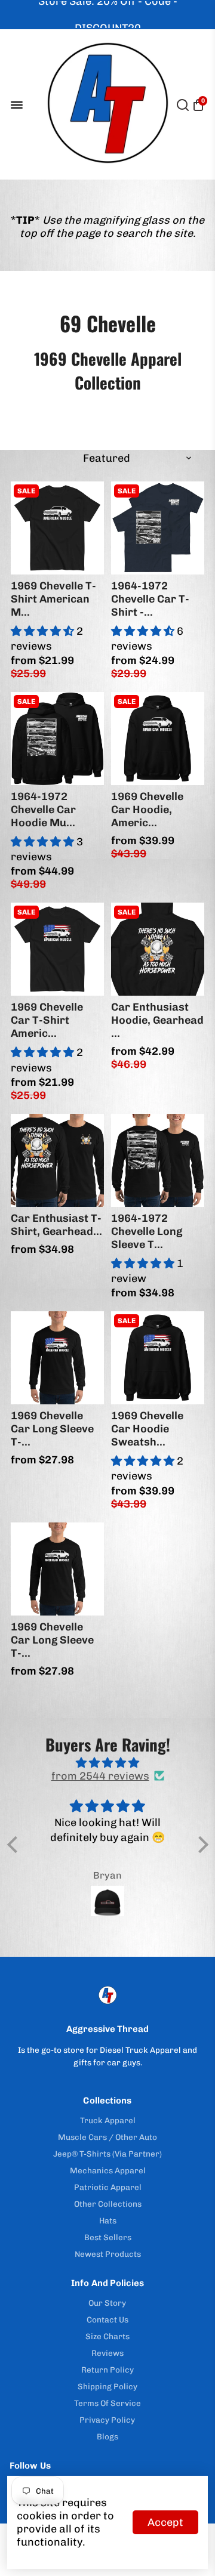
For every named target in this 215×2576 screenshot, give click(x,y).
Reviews (107, 2353)
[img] (108, 1763)
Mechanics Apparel (108, 2170)
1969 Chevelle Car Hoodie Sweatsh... (147, 1429)
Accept (165, 2522)
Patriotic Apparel (108, 2187)
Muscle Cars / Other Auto (107, 2137)
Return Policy (107, 2370)
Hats (108, 2220)
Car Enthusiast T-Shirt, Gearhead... (56, 1225)
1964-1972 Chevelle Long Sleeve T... (147, 1231)
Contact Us (107, 2319)
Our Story (107, 2303)
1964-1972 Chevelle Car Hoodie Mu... (43, 810)
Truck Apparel (108, 2120)
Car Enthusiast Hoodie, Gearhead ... (157, 1020)
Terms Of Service (107, 2403)
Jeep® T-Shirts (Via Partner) (107, 2154)
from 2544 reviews (100, 1776)
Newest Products (108, 2254)
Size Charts (107, 2336)
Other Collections (108, 2204)
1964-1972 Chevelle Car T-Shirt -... (150, 599)
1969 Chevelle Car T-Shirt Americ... (47, 1020)
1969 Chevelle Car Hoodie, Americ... (147, 810)
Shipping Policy (107, 2386)
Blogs (107, 2436)
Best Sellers (108, 2237)
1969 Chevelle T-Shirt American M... (53, 599)
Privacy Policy (107, 2420)
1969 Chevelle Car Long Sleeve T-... (52, 1429)
